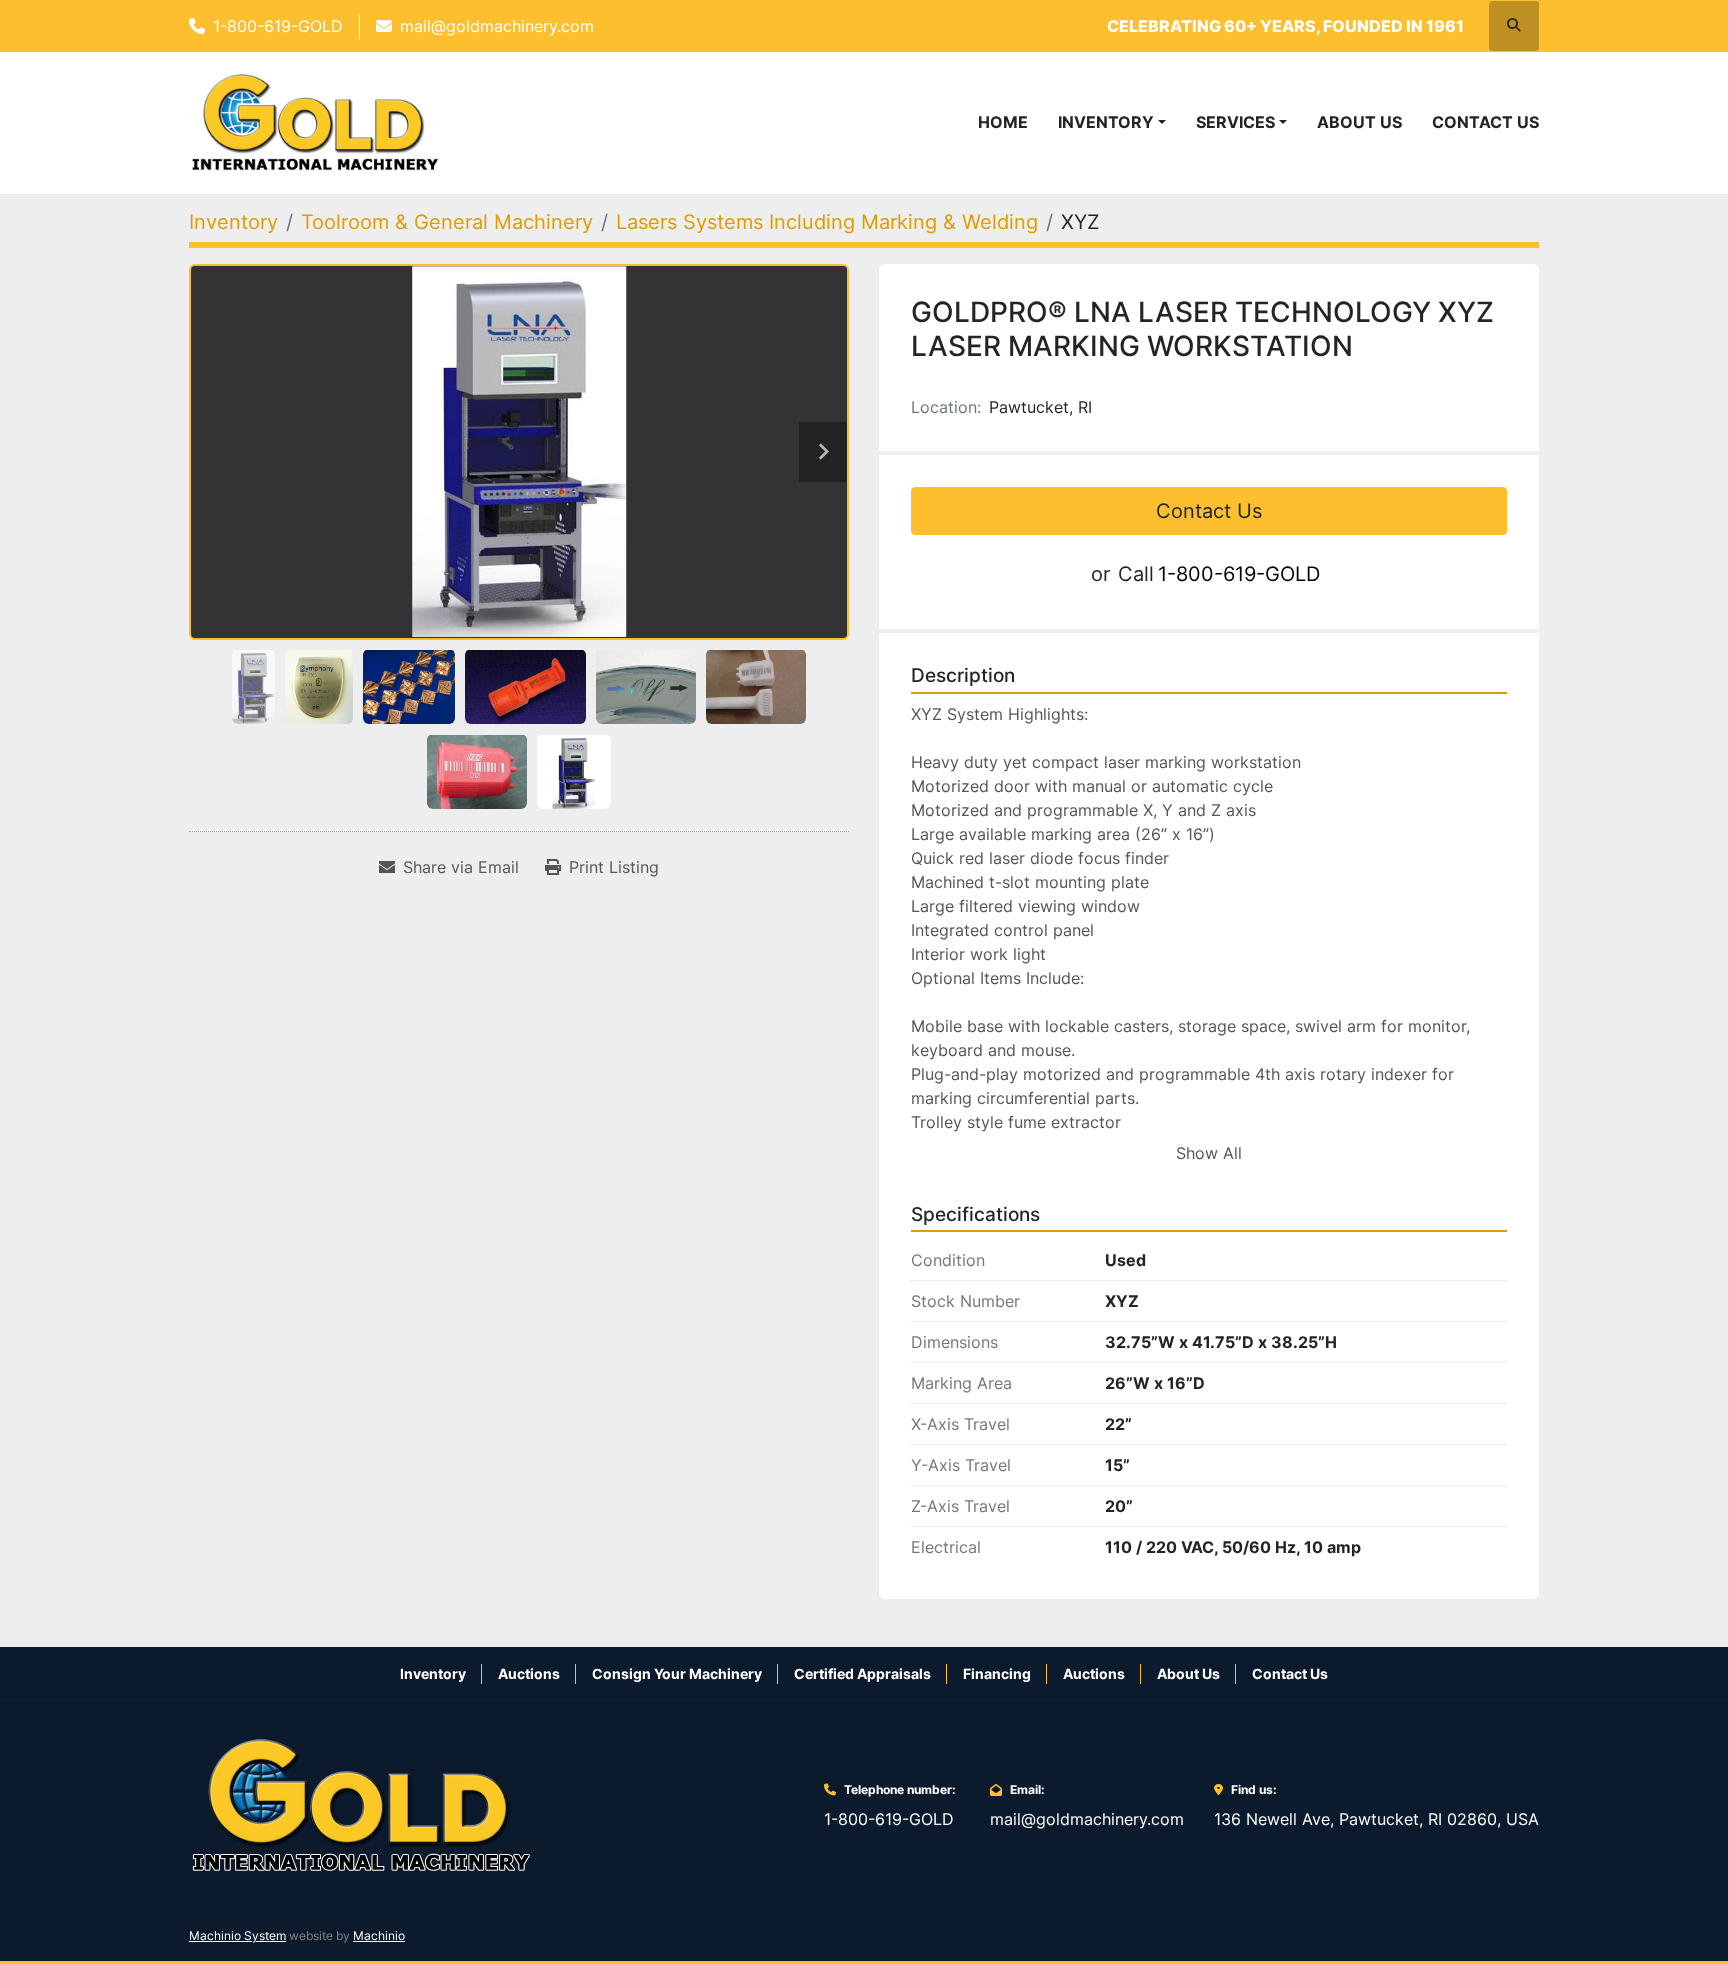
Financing (997, 1673)
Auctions (529, 1673)
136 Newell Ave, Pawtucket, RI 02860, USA (1376, 1819)
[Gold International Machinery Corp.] (361, 1804)
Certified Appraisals (862, 1673)
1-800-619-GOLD (278, 26)
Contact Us (1485, 122)
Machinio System (237, 1935)
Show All (1209, 1153)
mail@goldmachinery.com (497, 26)
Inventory (1106, 122)
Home (1003, 122)
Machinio (379, 1935)
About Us (1359, 122)
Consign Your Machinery (677, 1673)
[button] (1112, 122)
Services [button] (1235, 122)
